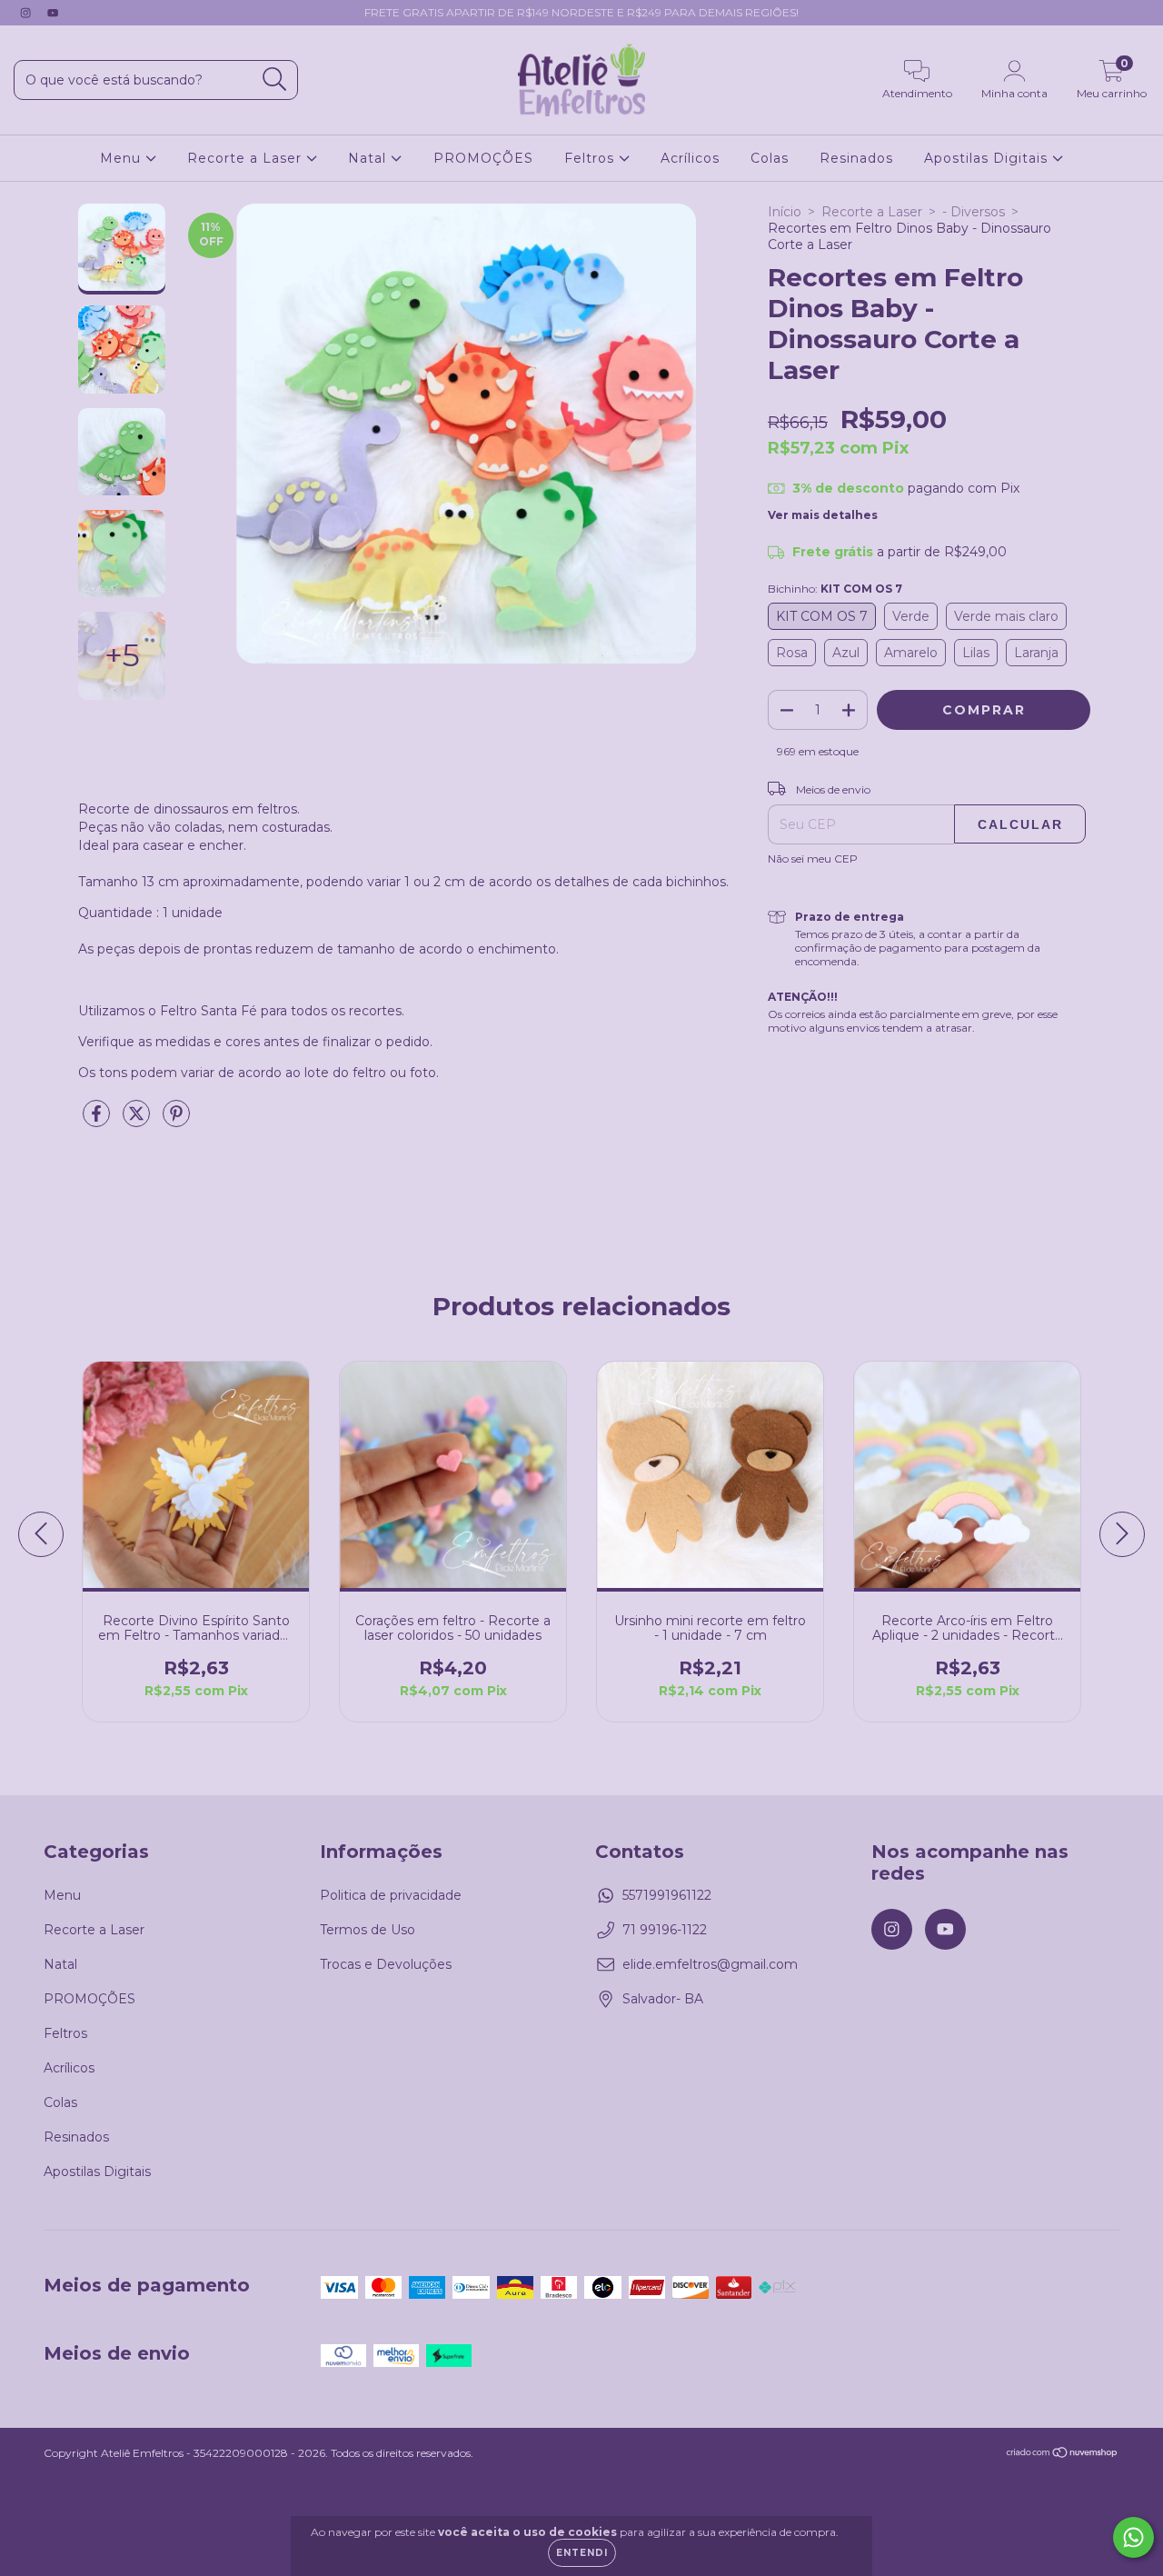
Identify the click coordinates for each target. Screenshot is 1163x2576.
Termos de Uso (368, 1930)
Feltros (591, 158)
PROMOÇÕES (483, 158)
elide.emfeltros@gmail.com (710, 1964)
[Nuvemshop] (1063, 2455)
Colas (770, 158)
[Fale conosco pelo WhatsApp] (1133, 2537)
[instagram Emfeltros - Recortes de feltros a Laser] (27, 13)
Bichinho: (835, 589)
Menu (123, 158)
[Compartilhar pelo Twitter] (138, 1121)
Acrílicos (690, 158)
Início (785, 212)
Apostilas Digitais (988, 158)
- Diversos (974, 212)
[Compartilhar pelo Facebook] (98, 1121)
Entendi (582, 2553)
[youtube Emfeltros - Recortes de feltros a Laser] (53, 13)
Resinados (856, 158)
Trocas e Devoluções (386, 1964)
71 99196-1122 (665, 1930)
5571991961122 (667, 1895)
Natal (369, 158)
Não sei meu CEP (813, 859)
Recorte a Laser (247, 158)
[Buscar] (275, 80)
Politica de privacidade (391, 1895)
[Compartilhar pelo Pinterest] (176, 1121)
